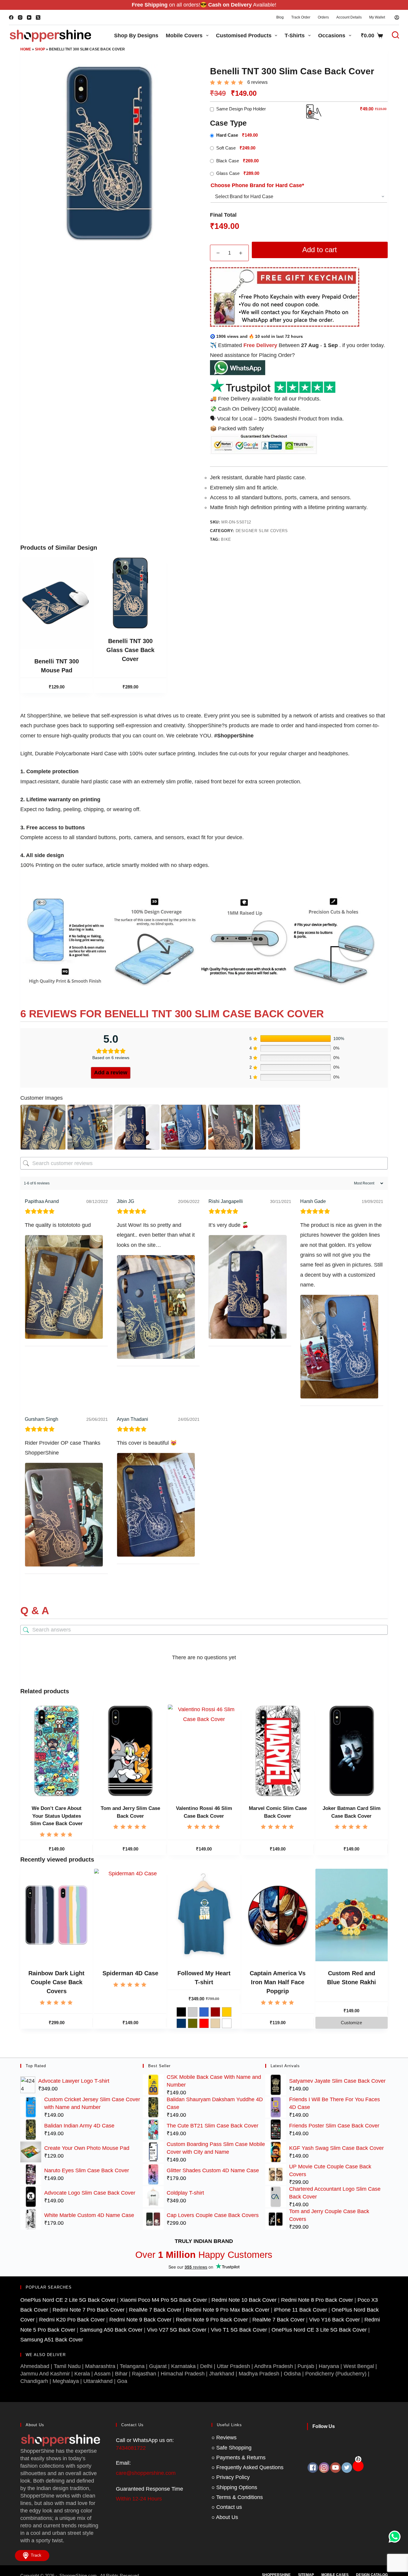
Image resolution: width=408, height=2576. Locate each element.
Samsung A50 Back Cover (111, 2330)
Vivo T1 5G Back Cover (239, 2330)
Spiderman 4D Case (130, 1973)
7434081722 (131, 2448)
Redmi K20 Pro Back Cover (72, 2320)
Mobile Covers (184, 36)
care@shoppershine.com (146, 2473)
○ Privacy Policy (231, 2477)
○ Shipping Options (234, 2487)
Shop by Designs (136, 36)
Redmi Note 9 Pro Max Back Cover (228, 2310)
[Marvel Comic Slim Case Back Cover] (278, 1751)
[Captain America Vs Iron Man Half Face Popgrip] (278, 1915)
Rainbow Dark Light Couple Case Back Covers (56, 1982)
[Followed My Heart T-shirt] (204, 1915)
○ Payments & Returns (238, 2458)
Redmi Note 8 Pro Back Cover (317, 2300)
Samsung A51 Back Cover (52, 2340)
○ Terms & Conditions (237, 2497)
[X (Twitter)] (38, 17)
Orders (323, 17)
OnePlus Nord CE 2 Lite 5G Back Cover (68, 2300)
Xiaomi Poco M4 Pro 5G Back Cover (164, 2300)
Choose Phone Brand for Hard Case (257, 185)
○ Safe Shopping (231, 2448)
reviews (257, 82)
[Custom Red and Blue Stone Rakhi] (352, 1915)
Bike (226, 539)
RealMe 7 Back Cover (155, 2310)
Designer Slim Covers (262, 531)
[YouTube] (29, 17)
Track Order (301, 17)
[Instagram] (20, 17)
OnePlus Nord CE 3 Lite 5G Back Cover (319, 2330)
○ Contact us (227, 2507)
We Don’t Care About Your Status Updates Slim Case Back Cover (56, 1816)
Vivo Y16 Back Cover (335, 2320)
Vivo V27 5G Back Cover (177, 2330)
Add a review (111, 1073)
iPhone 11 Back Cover (300, 2310)
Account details (349, 17)
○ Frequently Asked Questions (247, 2467)
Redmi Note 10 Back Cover (244, 2300)
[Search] (392, 35)
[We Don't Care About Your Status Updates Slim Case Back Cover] (56, 1751)
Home (26, 49)
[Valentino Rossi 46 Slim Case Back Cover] (204, 1751)
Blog (280, 17)
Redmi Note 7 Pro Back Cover (89, 2310)
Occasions (332, 36)
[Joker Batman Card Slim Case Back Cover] (352, 1751)
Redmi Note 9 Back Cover (140, 2320)
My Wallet (377, 17)
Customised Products (244, 36)
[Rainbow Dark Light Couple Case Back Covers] (56, 1915)
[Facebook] (11, 17)
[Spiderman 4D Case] (130, 1915)
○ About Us (225, 2517)
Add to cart (320, 250)
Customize (351, 2023)
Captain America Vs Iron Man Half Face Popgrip (278, 1982)
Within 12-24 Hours (139, 2499)
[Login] (397, 17)
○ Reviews (224, 2438)
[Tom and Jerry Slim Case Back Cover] (130, 1751)
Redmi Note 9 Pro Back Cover (212, 2320)
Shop (40, 49)
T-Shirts (295, 36)
